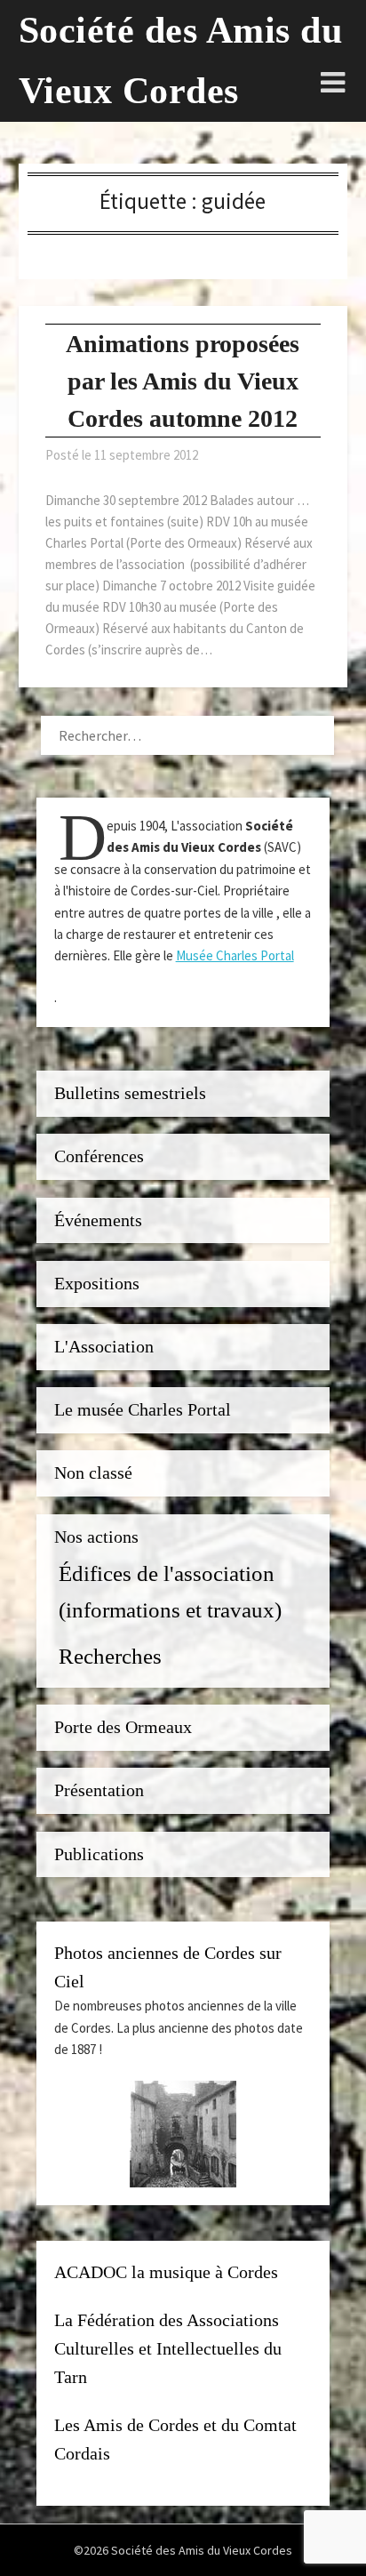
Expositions (97, 1284)
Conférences (99, 1156)
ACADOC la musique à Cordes (166, 2272)
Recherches (110, 1656)
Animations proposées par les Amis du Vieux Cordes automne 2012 (183, 381)
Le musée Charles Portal (143, 1410)
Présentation (99, 1790)
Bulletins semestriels (130, 1093)
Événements (98, 1220)
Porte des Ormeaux (123, 1727)
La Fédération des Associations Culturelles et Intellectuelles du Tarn (168, 2348)
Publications (99, 1854)
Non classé (93, 1473)
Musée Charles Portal (235, 955)
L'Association (104, 1347)
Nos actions (96, 1537)
